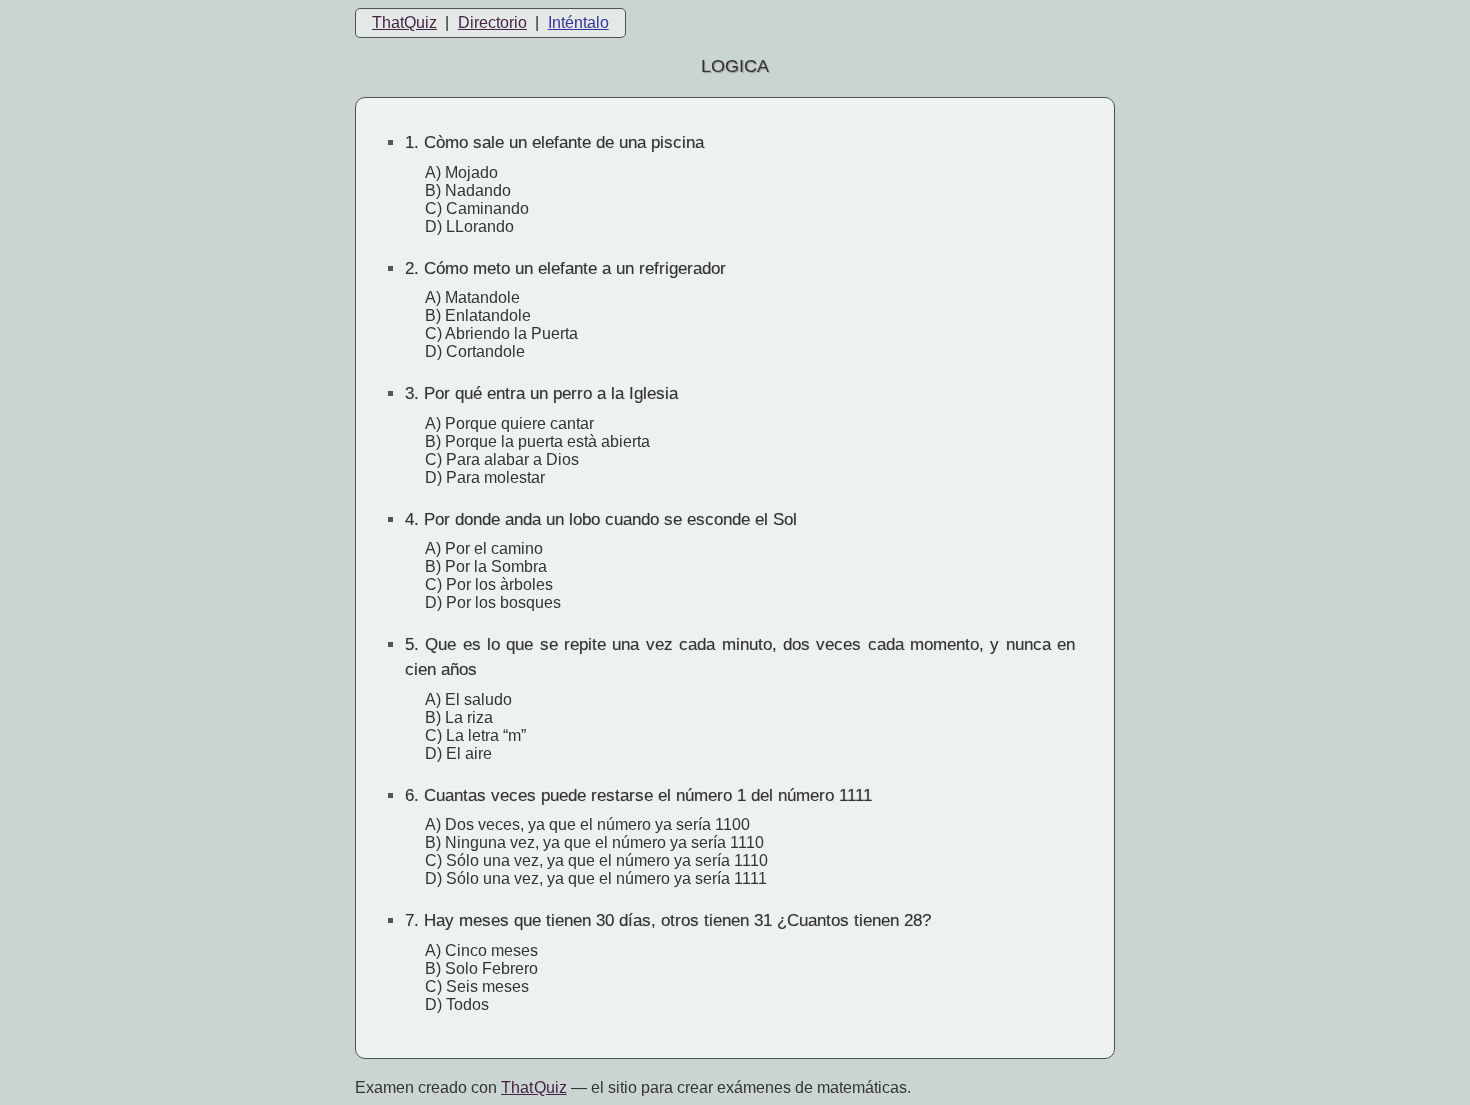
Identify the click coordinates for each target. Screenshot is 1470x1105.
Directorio (492, 22)
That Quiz (534, 1087)
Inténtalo (578, 22)
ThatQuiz (404, 22)
